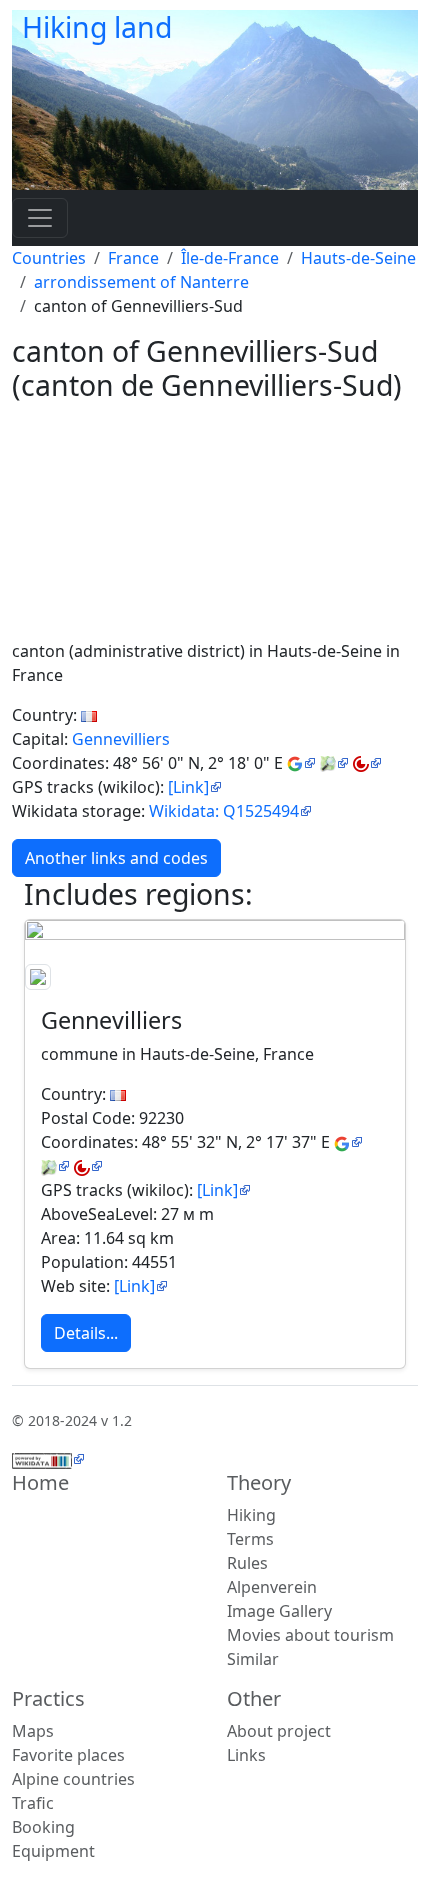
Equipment (53, 1851)
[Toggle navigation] (40, 218)
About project (279, 1731)
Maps (33, 1731)
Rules (247, 1563)
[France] (89, 715)
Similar (253, 1659)
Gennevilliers (121, 739)
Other (254, 1698)
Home (40, 1482)
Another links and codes (116, 858)
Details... (86, 1333)
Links (246, 1755)
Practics (48, 1698)
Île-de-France (230, 258)
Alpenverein (272, 1587)
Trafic (33, 1803)
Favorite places (68, 1755)
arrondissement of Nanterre (141, 282)
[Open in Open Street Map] (334, 763)
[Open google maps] (301, 763)
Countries (49, 258)
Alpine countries (73, 1779)
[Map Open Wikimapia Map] (367, 763)
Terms (250, 1539)
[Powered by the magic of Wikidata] (48, 1459)
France (133, 258)
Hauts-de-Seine (358, 258)
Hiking (251, 1515)
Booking (43, 1827)
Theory (259, 1482)
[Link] (188, 787)
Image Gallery (279, 1611)
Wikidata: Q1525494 (224, 811)
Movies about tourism (310, 1635)
